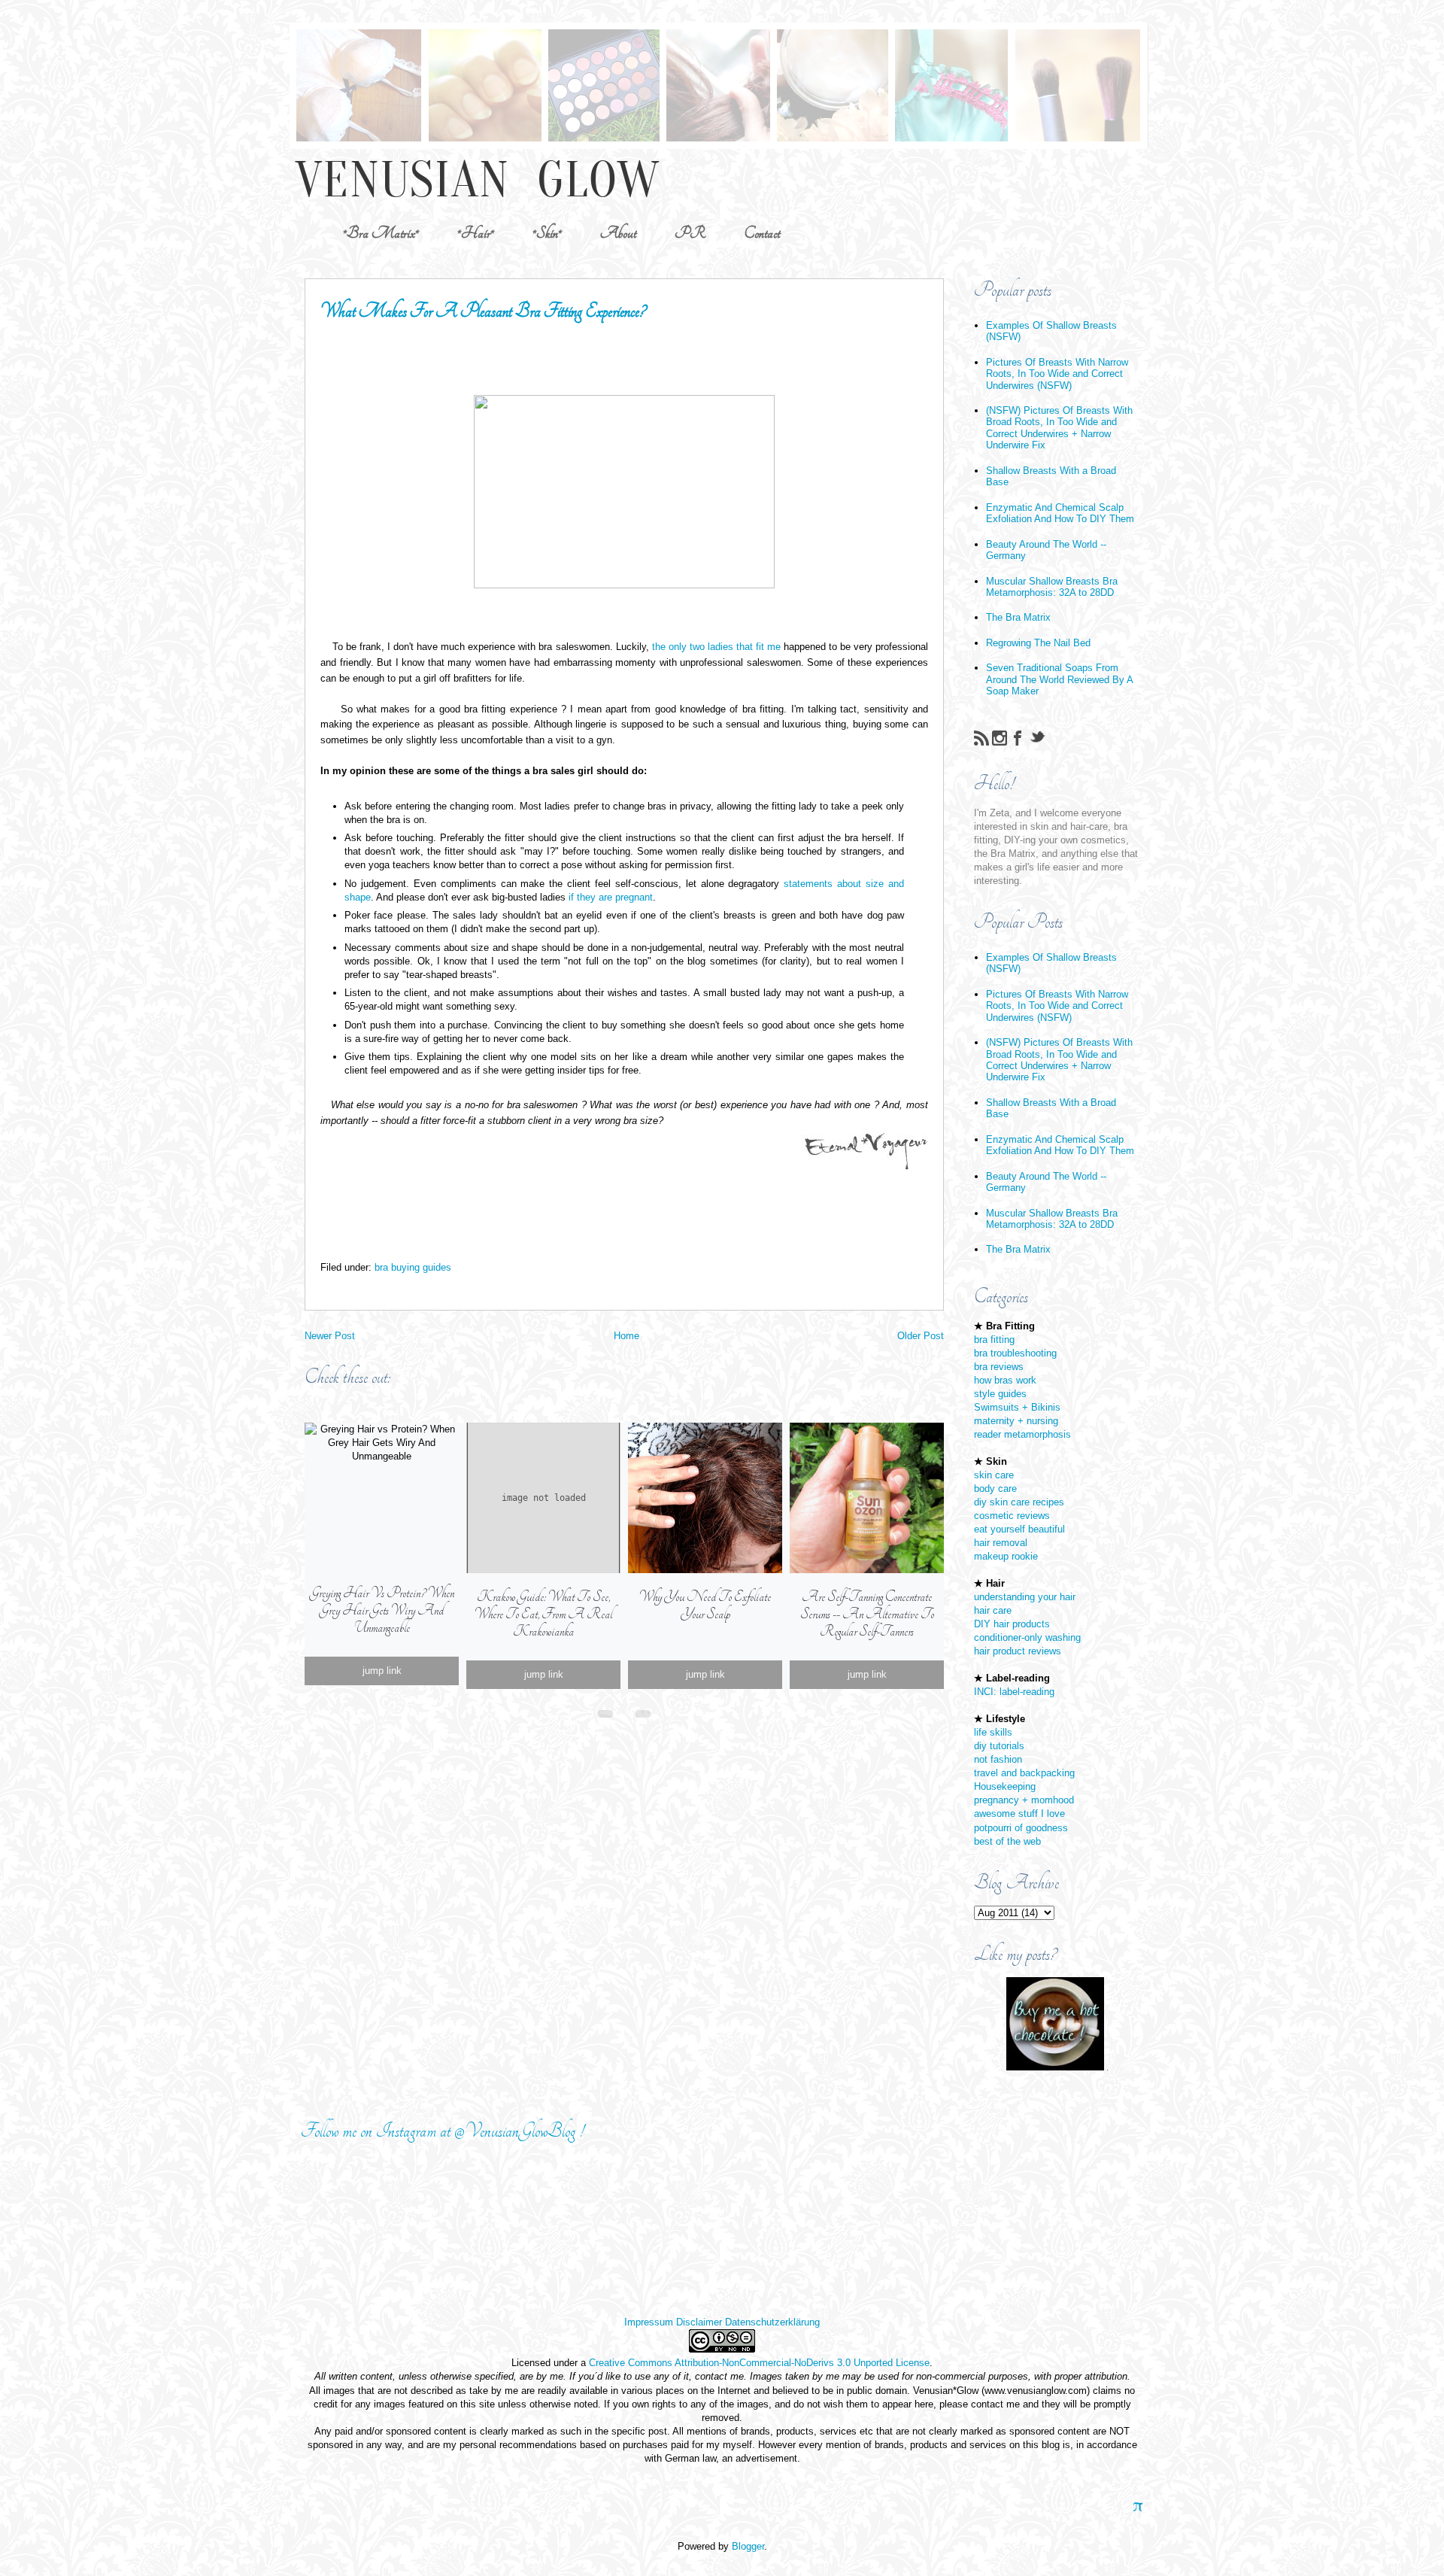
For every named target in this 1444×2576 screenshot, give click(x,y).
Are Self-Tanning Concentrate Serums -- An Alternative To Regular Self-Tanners (867, 1614)
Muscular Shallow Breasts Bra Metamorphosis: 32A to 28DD (1052, 587)
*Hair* (476, 233)
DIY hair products (1012, 1624)
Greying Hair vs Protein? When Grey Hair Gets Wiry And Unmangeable (382, 1610)
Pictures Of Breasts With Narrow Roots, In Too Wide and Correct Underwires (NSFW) (1057, 374)
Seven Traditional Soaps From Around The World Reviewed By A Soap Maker (1059, 679)
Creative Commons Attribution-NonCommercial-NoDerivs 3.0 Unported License (759, 2363)
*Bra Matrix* (381, 233)
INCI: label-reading (1014, 1692)
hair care (993, 1610)
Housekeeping (1005, 1786)
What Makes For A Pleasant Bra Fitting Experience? (483, 311)
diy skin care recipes (1019, 1502)
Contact (762, 233)
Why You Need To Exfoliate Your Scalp (705, 1605)
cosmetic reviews (1012, 1516)
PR (690, 233)
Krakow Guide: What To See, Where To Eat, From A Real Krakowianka (543, 1614)
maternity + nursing (1016, 1421)
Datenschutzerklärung (772, 2322)
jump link (382, 1671)
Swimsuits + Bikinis (1017, 1407)
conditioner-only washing (1027, 1637)
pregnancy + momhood (1024, 1800)
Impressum (649, 2322)
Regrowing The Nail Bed (1038, 643)
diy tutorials (999, 1746)
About (618, 233)
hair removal (1001, 1543)
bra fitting (994, 1340)
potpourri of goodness (1021, 1828)
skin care (994, 1475)
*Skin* (547, 233)
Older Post (921, 1336)
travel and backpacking (1024, 1773)
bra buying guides (413, 1267)
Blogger (748, 2546)
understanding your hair (1025, 1597)
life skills (993, 1732)
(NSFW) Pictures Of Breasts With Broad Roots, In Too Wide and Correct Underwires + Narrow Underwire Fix (1059, 428)
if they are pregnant (611, 897)
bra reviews (999, 1367)
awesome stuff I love (1019, 1814)
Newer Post (330, 1336)
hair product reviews (1018, 1651)
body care (995, 1488)
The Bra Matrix (1018, 617)
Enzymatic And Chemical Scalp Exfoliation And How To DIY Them (1060, 513)
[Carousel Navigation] (624, 1711)
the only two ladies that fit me (716, 647)
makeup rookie (1006, 1556)
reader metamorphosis (1022, 1434)
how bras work (1005, 1380)
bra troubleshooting (1015, 1353)
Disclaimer (699, 2322)
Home (626, 1336)
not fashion (998, 1759)
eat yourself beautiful (1019, 1529)
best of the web (1007, 1841)
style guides (1000, 1394)
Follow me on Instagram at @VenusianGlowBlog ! (442, 2131)
